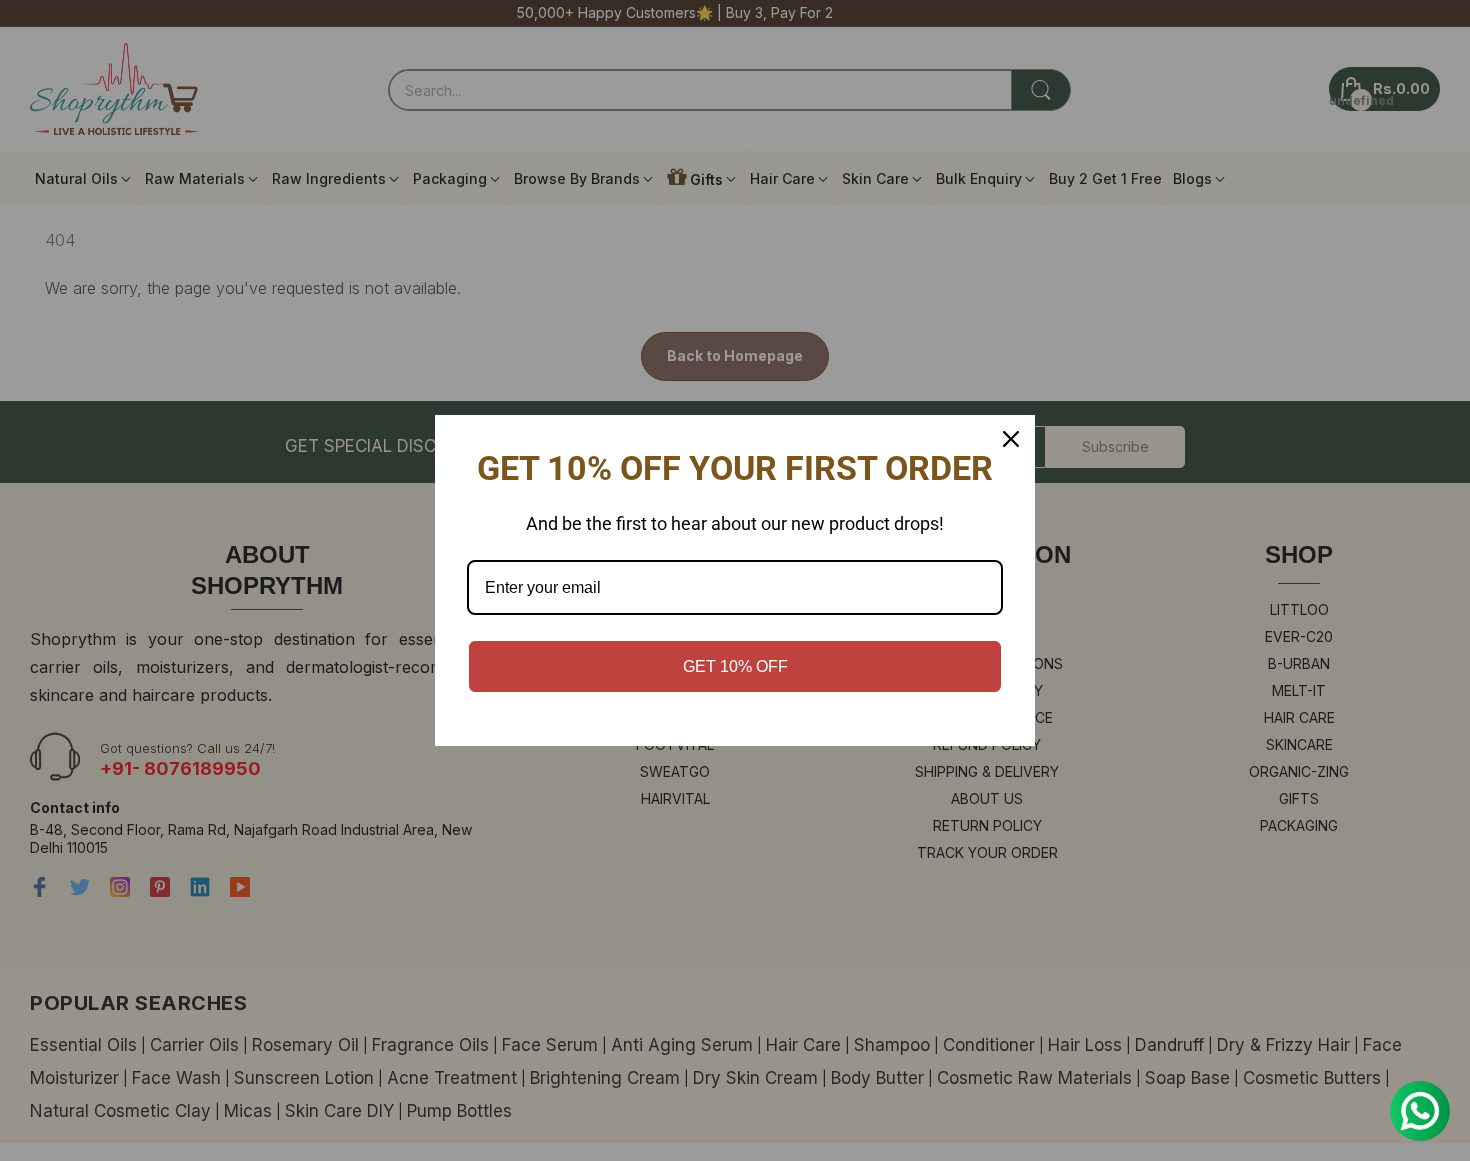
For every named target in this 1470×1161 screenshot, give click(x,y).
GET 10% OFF (735, 666)
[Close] (1011, 439)
